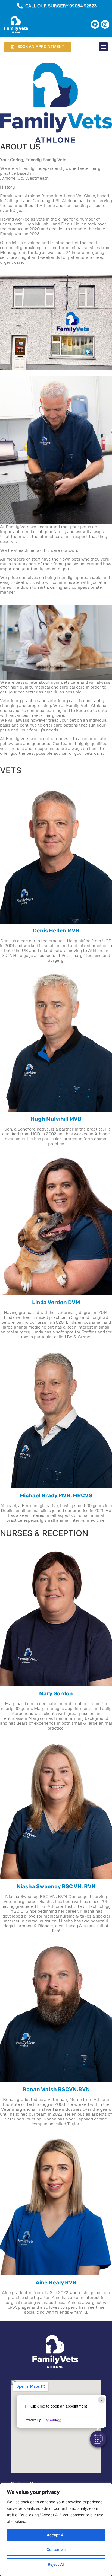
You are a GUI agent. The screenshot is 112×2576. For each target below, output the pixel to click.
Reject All (56, 2564)
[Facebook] (95, 24)
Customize (56, 2550)
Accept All (56, 2535)
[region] (56, 2530)
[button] (98, 2439)
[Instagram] (105, 24)
